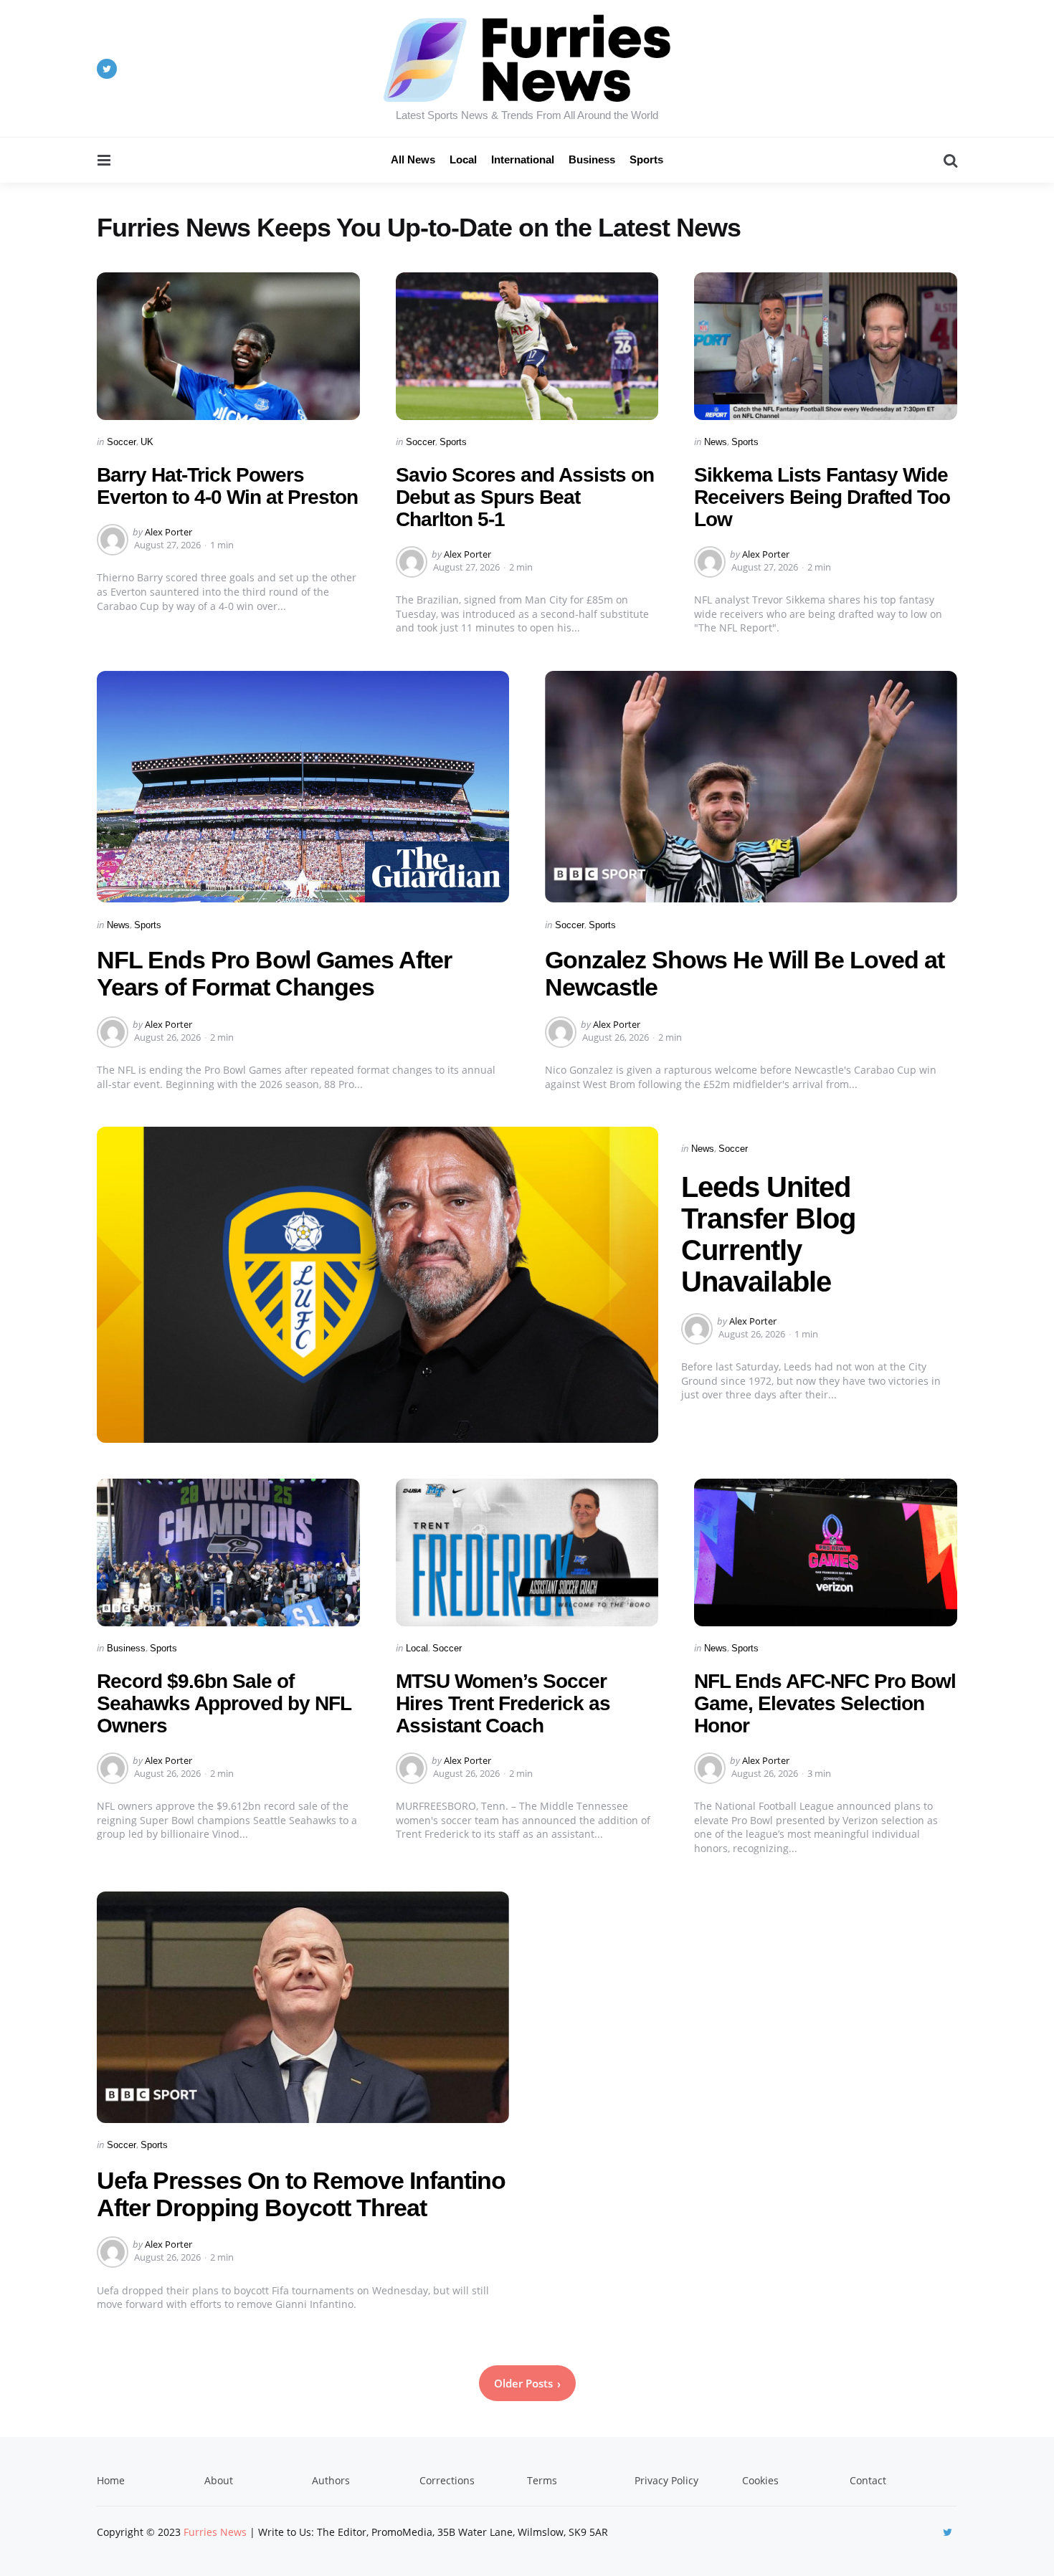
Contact (868, 2480)
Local (463, 159)
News (716, 442)
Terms (542, 2480)
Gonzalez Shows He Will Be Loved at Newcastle (745, 973)
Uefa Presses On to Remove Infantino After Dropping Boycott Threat (301, 2194)
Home (111, 2480)
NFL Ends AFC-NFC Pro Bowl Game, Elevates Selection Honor (825, 1703)
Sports (646, 159)
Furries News (215, 2532)
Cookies (760, 2480)
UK (147, 442)
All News (413, 159)
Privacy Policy (666, 2480)
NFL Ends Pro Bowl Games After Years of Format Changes (274, 973)
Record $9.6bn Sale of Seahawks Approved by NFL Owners (224, 1703)
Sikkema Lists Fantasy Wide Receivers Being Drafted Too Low (822, 497)
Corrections (447, 2480)
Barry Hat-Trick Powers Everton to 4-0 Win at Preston (227, 486)
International (523, 159)
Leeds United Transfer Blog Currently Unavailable (768, 1234)
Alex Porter (168, 532)
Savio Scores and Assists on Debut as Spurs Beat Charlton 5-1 (525, 497)
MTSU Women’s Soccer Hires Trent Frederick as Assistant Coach (503, 1703)
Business (592, 159)
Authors (331, 2480)
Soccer (122, 442)
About (219, 2480)
